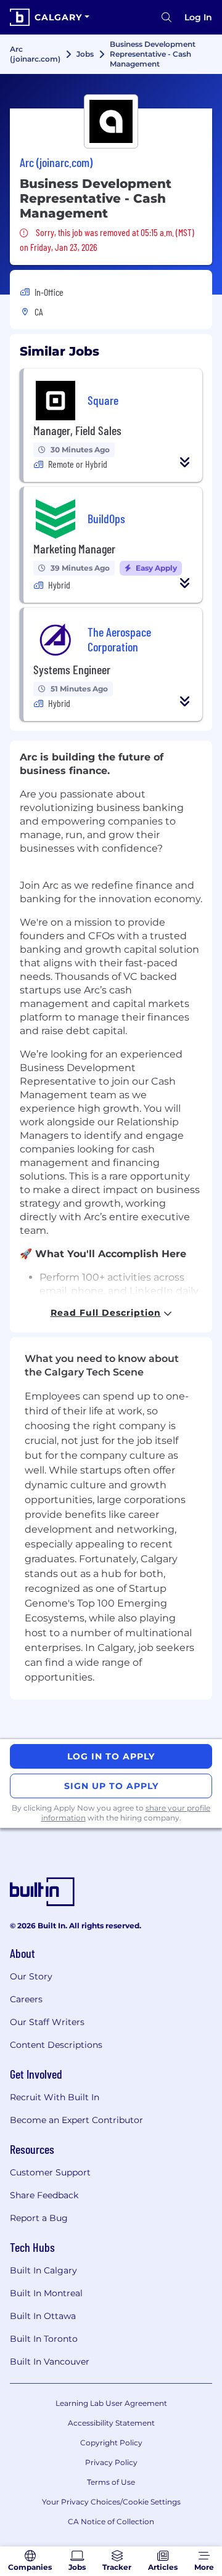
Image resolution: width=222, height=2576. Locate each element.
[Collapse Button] (185, 462)
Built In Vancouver (50, 2362)
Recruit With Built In (55, 2097)
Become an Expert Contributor (76, 2120)
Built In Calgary (43, 2270)
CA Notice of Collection (111, 2521)
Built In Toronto (44, 2339)
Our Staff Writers (47, 2022)
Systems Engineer (72, 669)
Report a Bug (39, 2218)
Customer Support (50, 2172)
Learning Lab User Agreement (111, 2403)
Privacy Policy (111, 2462)
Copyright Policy (111, 2443)
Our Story (31, 1976)
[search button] (166, 17)
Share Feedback (44, 2195)
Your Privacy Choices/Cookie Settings (111, 2502)
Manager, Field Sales (77, 430)
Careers (26, 1999)
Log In (198, 17)
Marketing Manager (74, 548)
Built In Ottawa (43, 2316)
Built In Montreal (46, 2293)
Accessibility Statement (111, 2423)
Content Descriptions (56, 2045)
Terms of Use (111, 2482)
